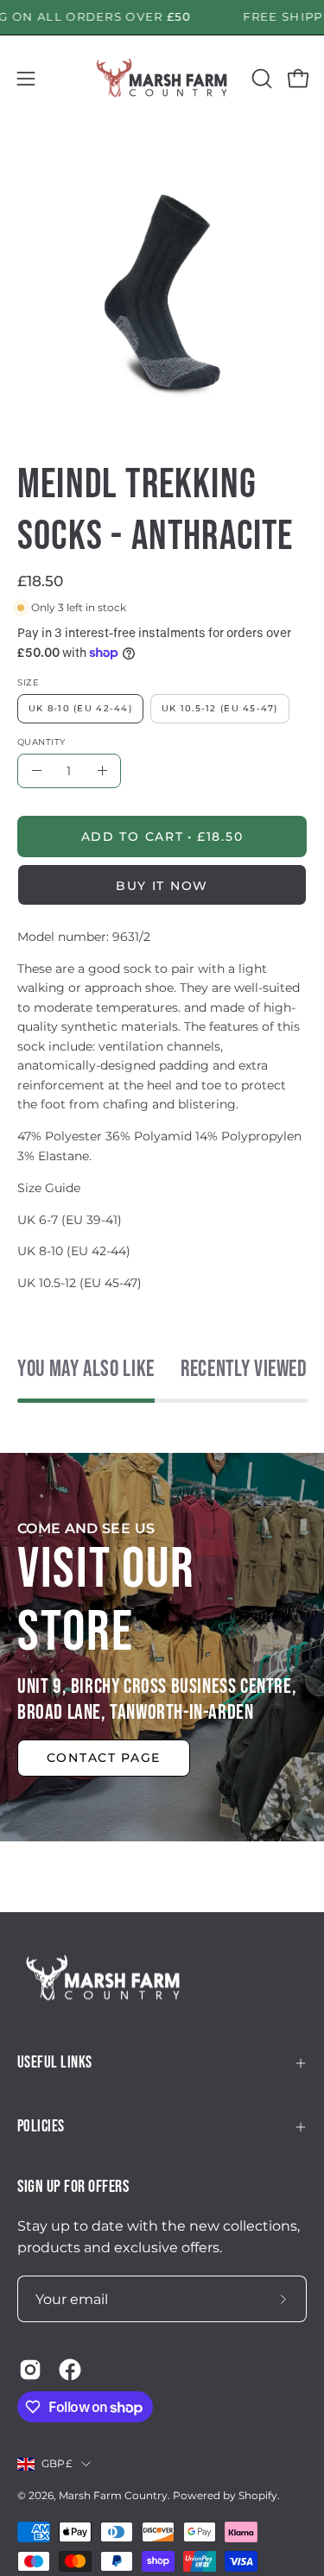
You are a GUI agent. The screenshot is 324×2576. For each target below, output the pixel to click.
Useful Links (55, 2063)
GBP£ (57, 2463)
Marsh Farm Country (113, 2495)
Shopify (258, 2495)
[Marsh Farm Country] (162, 79)
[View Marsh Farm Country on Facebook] (70, 2370)
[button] (260, 79)
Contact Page (104, 1758)
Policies (41, 2127)
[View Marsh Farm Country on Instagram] (30, 2370)
